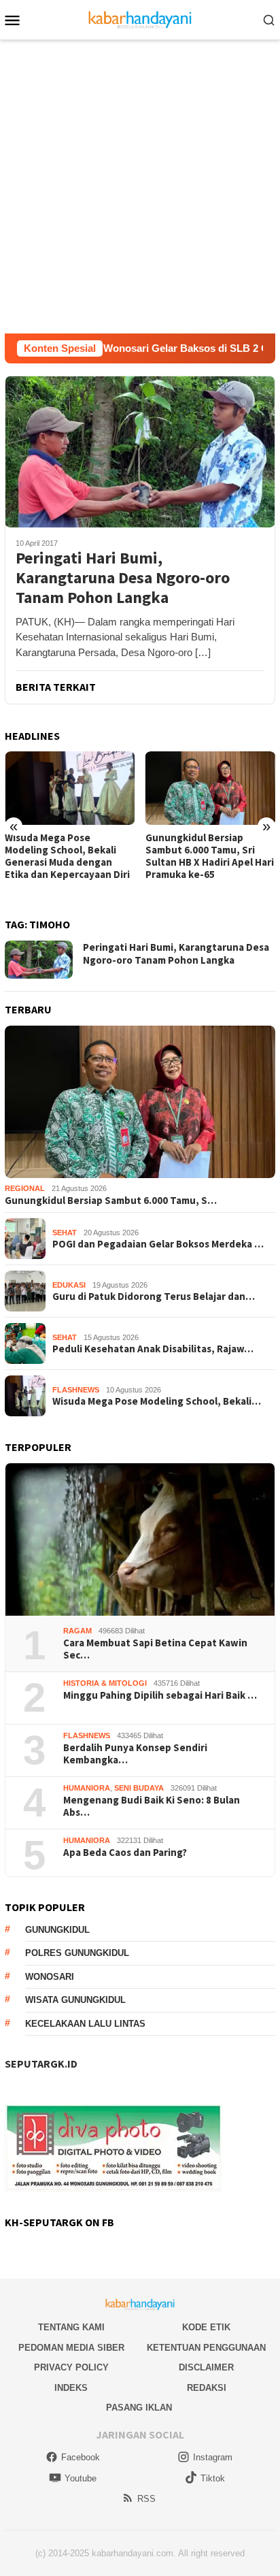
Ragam (77, 1631)
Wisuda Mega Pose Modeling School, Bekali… (157, 1401)
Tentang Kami (71, 2327)
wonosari (50, 1977)
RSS (146, 2499)
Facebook (81, 2457)
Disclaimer (206, 2367)
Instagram (213, 2457)
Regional (25, 1188)
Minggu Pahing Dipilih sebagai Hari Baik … (160, 1695)
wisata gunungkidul (75, 2000)
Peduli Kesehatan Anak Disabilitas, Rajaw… (153, 1349)
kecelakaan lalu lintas (85, 2024)
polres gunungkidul (77, 1953)
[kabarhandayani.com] (140, 19)
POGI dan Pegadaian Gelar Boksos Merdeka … (158, 1244)
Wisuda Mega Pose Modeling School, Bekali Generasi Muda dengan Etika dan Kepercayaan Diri (67, 856)
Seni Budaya (139, 1788)
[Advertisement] (140, 186)
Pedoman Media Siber (71, 2348)
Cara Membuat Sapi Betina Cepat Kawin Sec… (155, 1649)
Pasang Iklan (139, 2408)
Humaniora (87, 1788)
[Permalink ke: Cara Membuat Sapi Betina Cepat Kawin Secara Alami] (140, 1539)
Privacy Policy (71, 2367)
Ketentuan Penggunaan (206, 2348)
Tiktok (213, 2478)
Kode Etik (206, 2327)
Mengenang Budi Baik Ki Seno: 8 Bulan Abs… (152, 1806)
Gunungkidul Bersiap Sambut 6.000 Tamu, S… (111, 1201)
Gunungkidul (57, 1930)
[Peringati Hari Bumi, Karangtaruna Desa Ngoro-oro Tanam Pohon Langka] (140, 452)
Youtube (81, 2478)
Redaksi (207, 2388)
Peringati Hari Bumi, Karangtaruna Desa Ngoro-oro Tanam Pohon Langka (123, 578)
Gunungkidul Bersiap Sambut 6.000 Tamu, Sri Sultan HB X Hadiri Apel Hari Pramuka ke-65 (210, 856)
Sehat (65, 1233)
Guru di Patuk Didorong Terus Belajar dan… (154, 1297)
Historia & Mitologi (105, 1683)
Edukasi (69, 1285)
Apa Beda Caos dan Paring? (125, 1853)
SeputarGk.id (41, 2064)
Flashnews (76, 1390)
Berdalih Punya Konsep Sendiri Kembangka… (135, 1754)
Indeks (71, 2388)
